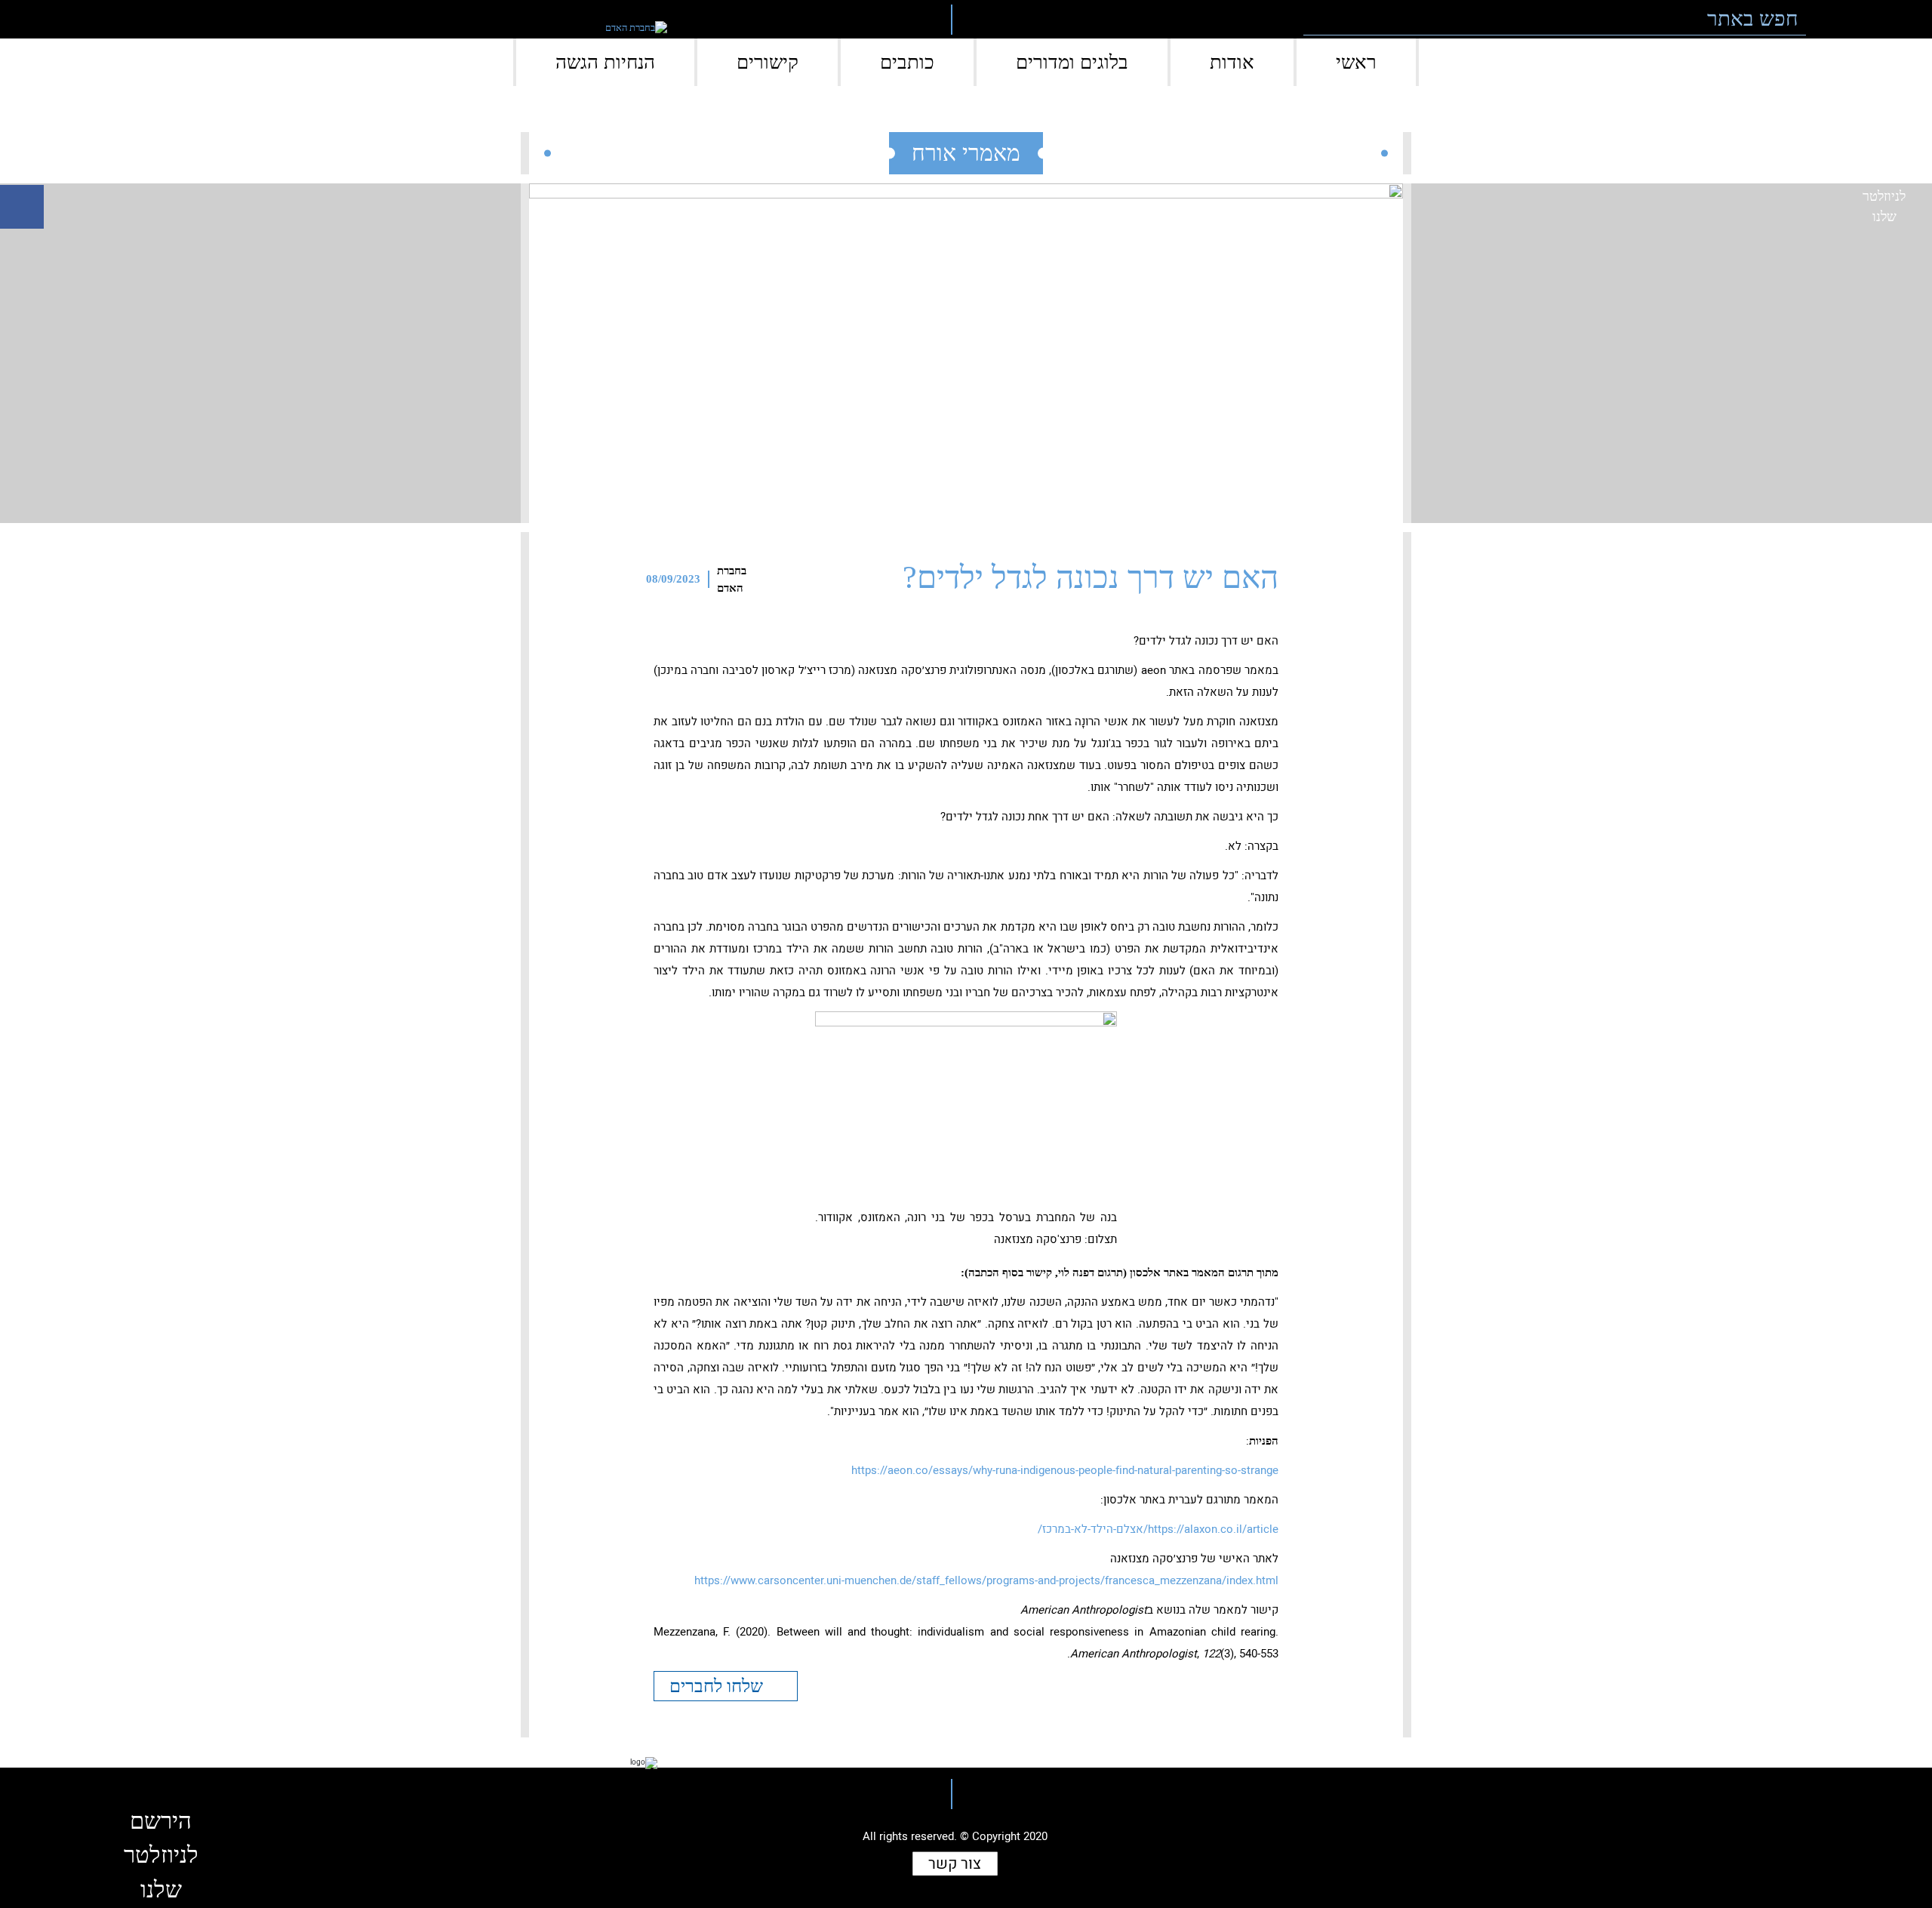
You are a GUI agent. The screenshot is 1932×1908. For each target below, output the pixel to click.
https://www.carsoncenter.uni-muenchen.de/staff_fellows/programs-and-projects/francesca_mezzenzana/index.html (986, 1580)
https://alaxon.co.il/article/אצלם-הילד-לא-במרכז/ (1158, 1529)
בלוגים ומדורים (1072, 62)
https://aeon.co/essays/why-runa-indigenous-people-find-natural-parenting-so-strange (1065, 1470)
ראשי (1356, 62)
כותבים (907, 62)
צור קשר (955, 1864)
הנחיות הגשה (605, 62)
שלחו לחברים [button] (718, 1686)
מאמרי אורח (966, 153)
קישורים (768, 62)
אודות (1232, 62)
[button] (1827, 19)
